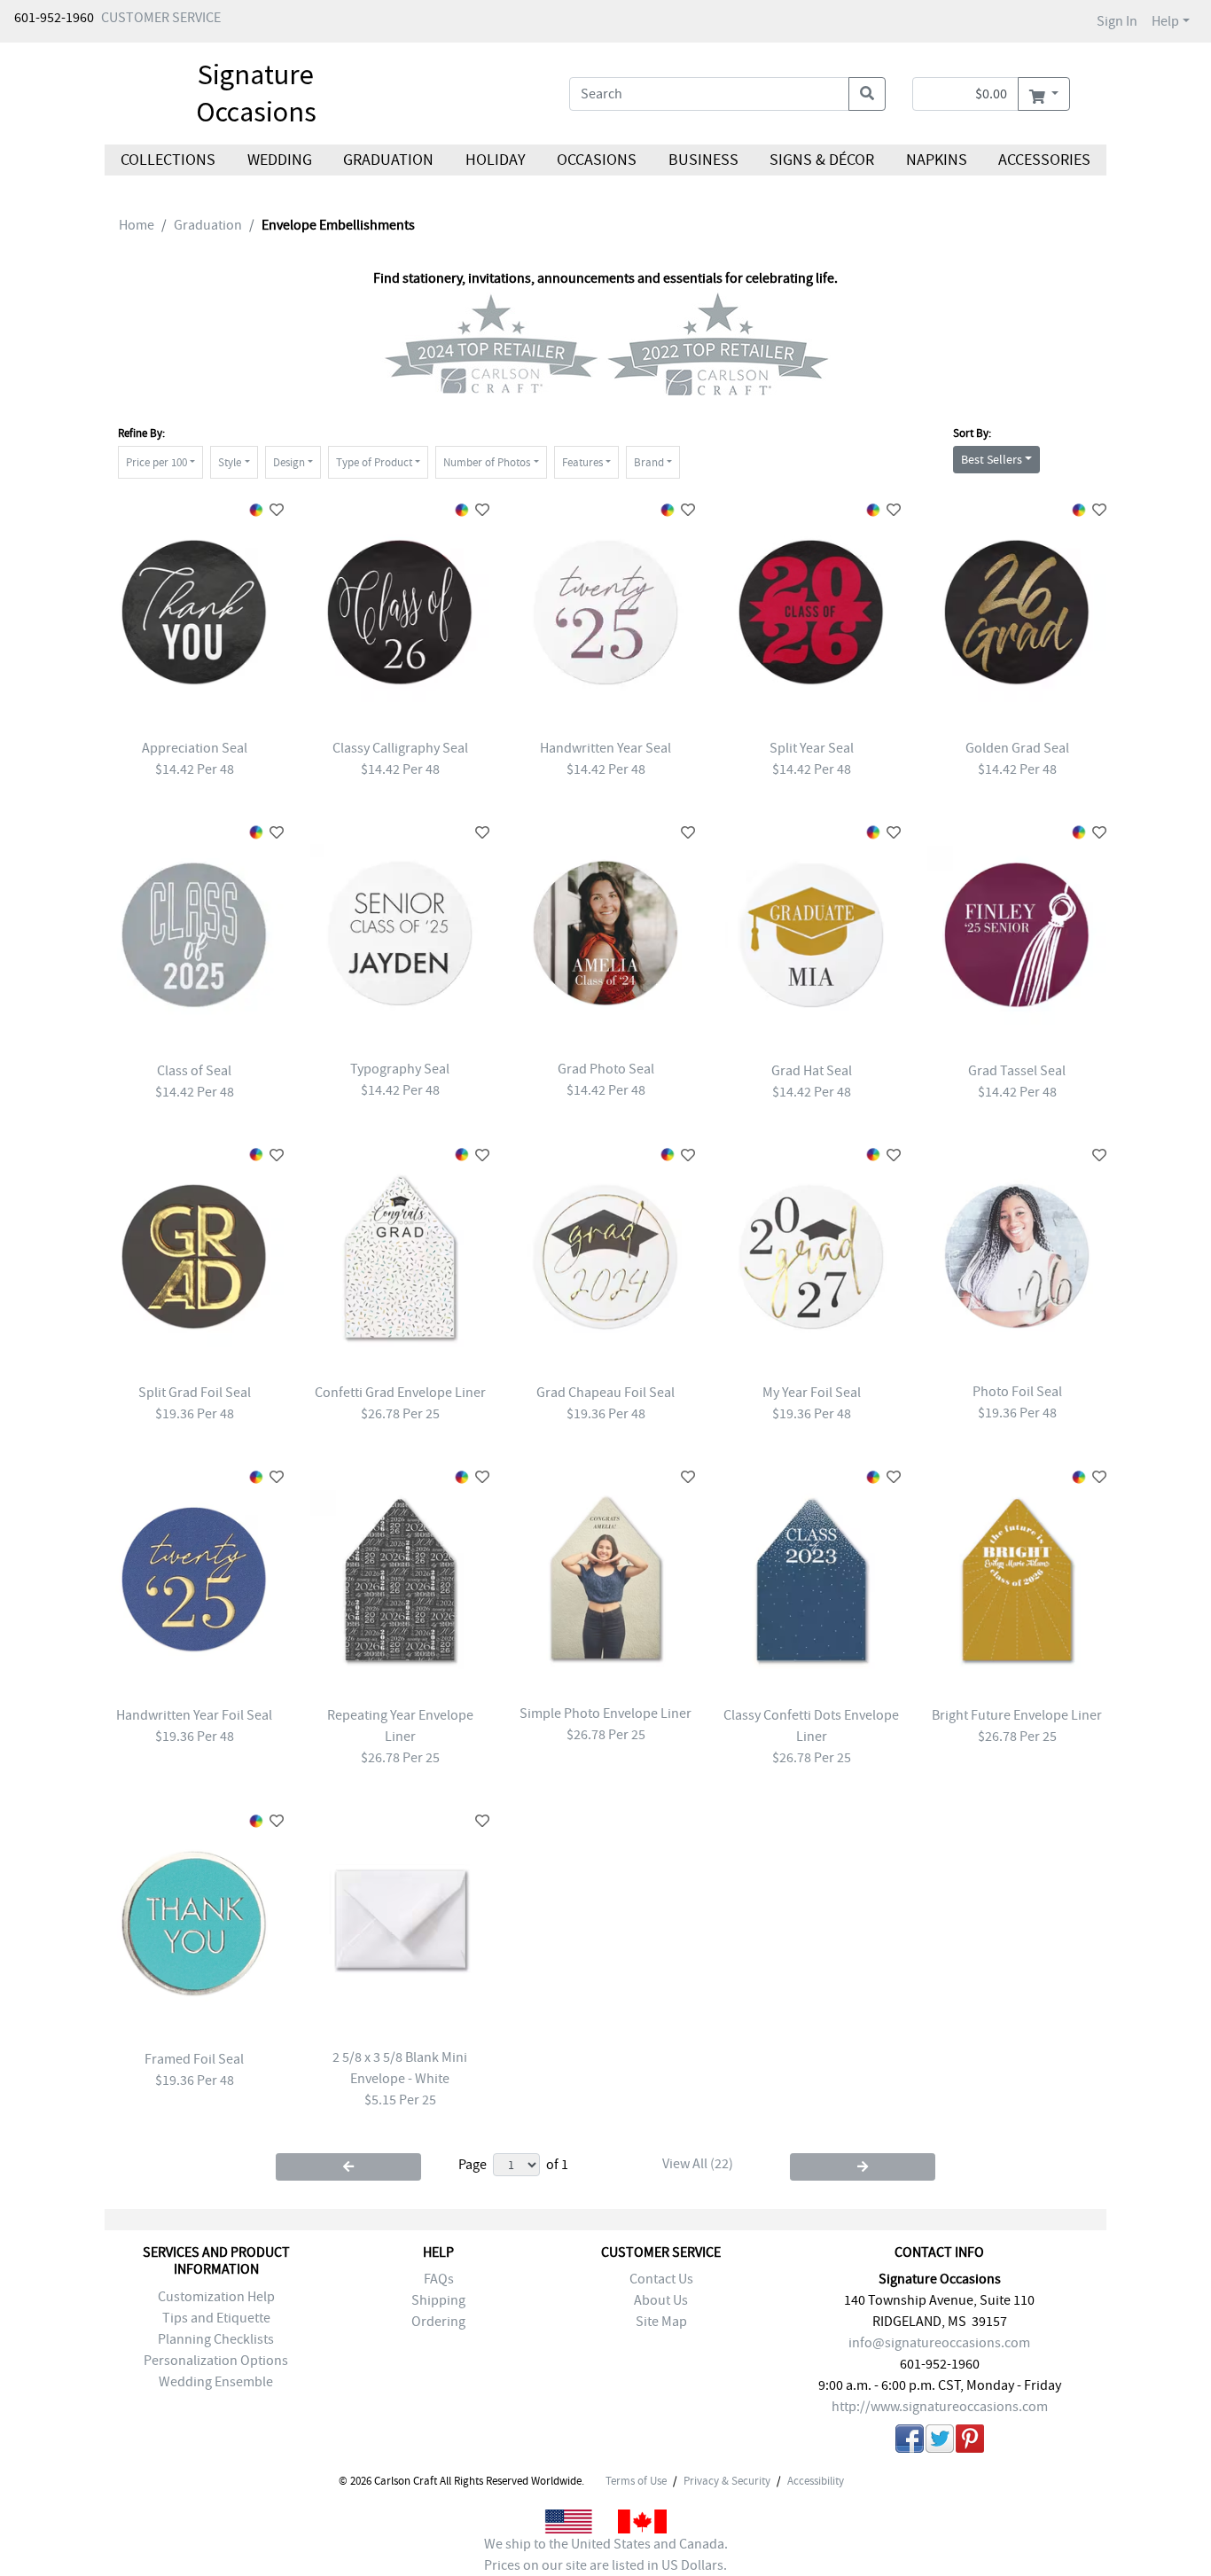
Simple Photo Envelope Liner (605, 1713)
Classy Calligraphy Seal (400, 748)
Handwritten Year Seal (605, 748)
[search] (867, 94)
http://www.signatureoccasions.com (940, 2407)
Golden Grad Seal (1017, 748)
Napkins (937, 160)
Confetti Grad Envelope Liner (400, 1393)
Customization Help (216, 2297)
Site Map (661, 2322)
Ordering (438, 2322)
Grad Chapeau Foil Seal (605, 1393)
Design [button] (289, 462)
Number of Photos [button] (487, 462)
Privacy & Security (727, 2481)
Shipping (438, 2300)
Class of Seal (194, 1071)
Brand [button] (649, 462)
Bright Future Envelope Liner (1017, 1715)
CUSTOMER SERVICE (161, 18)
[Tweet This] (940, 2442)
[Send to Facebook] (910, 2442)
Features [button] (582, 462)
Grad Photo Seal (606, 1069)
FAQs (439, 2279)
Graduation (388, 160)
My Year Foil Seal (812, 1393)
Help (1165, 21)
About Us (661, 2300)
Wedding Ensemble (216, 2382)
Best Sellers (992, 459)
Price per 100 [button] (156, 462)
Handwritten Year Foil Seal (194, 1715)
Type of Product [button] (374, 462)
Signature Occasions (256, 93)
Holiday (495, 160)
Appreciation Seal (195, 748)
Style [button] (230, 462)
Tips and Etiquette (216, 2318)
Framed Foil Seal (194, 2059)
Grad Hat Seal (812, 1071)
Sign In (1117, 21)
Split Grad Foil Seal (195, 1393)
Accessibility (816, 2481)
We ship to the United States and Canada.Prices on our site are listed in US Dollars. (606, 2555)
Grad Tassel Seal (1017, 1071)
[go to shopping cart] (1044, 94)
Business (703, 160)
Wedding (279, 160)
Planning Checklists (216, 2339)
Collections (168, 160)
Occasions (597, 160)
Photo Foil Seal (1017, 1392)
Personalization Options (216, 2361)
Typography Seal (400, 1069)
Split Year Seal (812, 748)
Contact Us (661, 2279)
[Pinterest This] (970, 2442)
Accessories (1044, 160)
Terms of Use (636, 2481)
